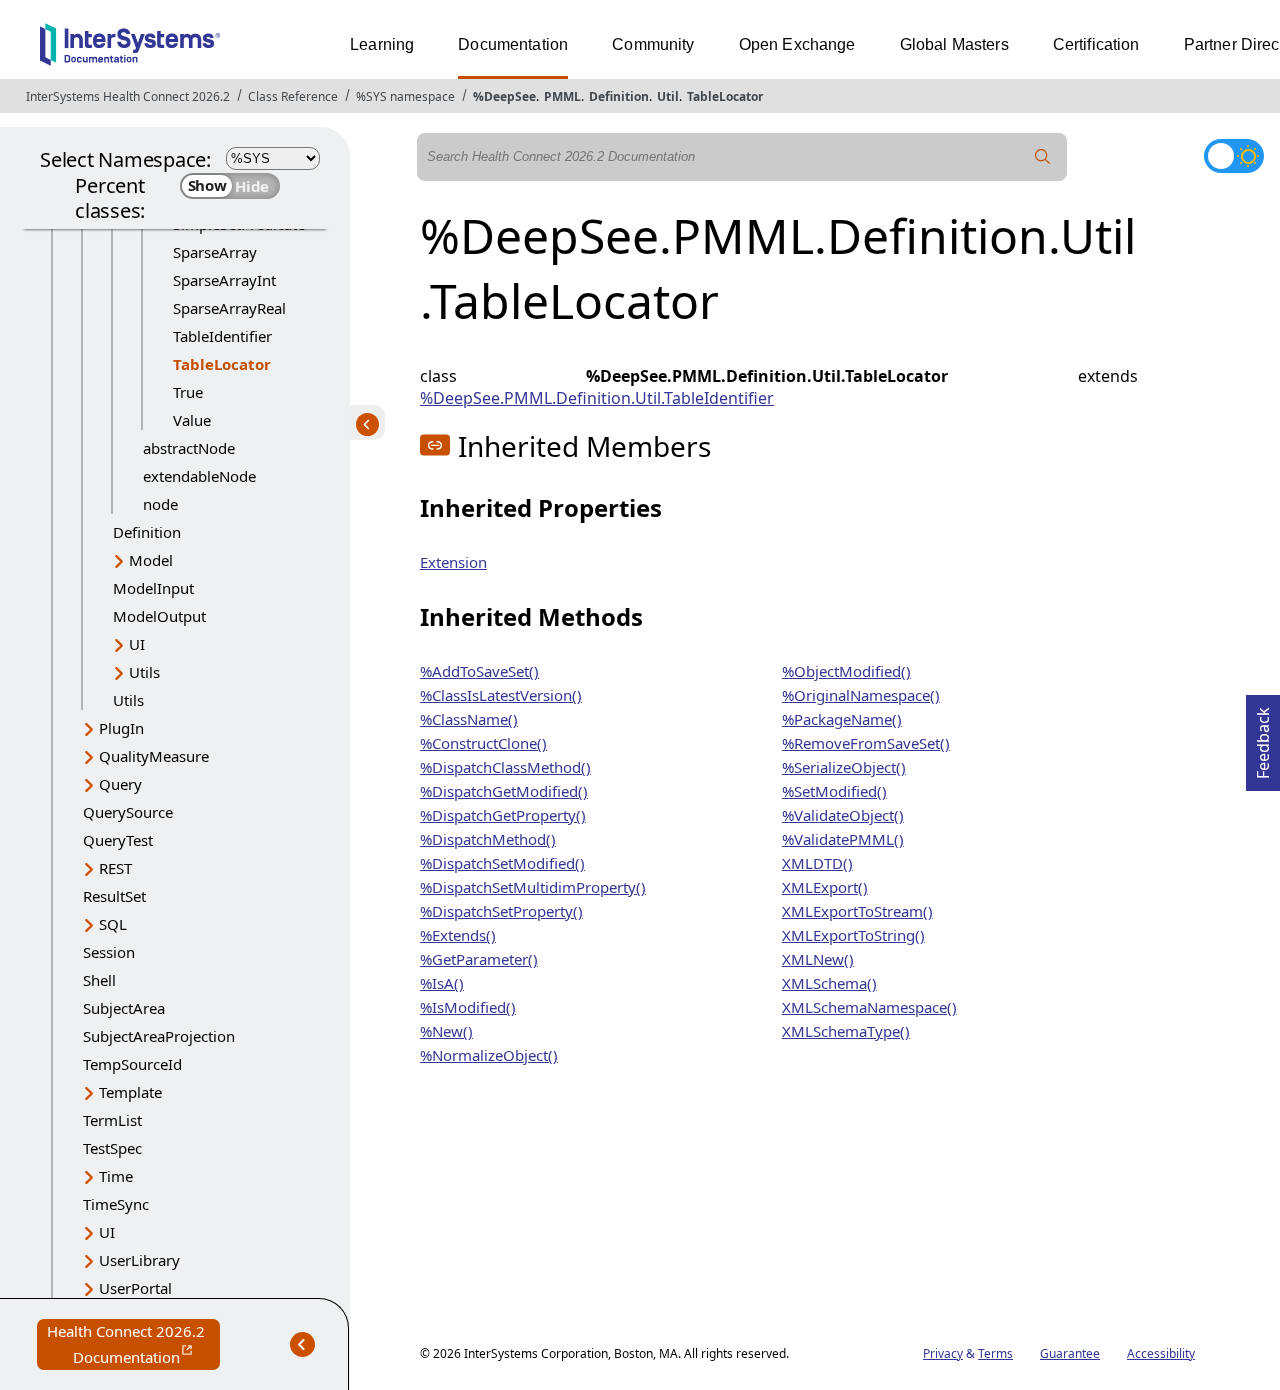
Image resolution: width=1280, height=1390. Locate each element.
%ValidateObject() (843, 815)
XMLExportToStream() (857, 911)
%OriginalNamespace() (861, 695)
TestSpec (112, 1148)
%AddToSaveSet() (479, 671)
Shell (99, 980)
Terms (995, 1353)
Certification (1096, 44)
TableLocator (725, 96)
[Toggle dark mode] (1234, 156)
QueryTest (118, 840)
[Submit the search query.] (1043, 157)
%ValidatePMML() (843, 839)
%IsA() (442, 983)
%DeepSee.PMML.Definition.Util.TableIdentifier (597, 398)
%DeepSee (504, 96)
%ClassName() (469, 719)
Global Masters (954, 44)
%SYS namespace (405, 96)
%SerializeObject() (844, 767)
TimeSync (116, 1204)
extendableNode (199, 476)
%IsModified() (468, 1007)
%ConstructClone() (483, 743)
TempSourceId (132, 1064)
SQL (113, 924)
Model (151, 560)
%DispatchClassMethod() (505, 767)
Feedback (1263, 737)
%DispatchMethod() (488, 839)
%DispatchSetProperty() (501, 911)
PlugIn (121, 728)
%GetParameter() (479, 959)
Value (192, 420)
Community (653, 44)
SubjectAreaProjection (159, 1036)
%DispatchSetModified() (502, 863)
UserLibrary (139, 1260)
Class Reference (293, 96)
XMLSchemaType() (846, 1031)
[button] (435, 445)
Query (120, 784)
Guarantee (1070, 1353)
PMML (562, 96)
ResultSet (114, 896)
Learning (382, 44)
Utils (144, 672)
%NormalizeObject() (489, 1055)
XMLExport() (825, 887)
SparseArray (215, 252)
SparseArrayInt (224, 280)
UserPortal (135, 1288)
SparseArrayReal (229, 308)
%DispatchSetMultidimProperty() (533, 887)
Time (116, 1176)
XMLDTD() (817, 863)
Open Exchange (797, 44)
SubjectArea (124, 1008)
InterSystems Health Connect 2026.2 (128, 96)
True (188, 392)
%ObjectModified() (846, 671)
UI (137, 644)
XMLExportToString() (853, 935)
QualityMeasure (154, 756)
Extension (453, 562)
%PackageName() (842, 719)
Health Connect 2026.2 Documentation (133, 1345)
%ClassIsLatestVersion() (501, 695)
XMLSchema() (829, 983)
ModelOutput (159, 616)
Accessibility (1161, 1353)
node (160, 504)
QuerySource (128, 812)
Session (109, 952)
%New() (446, 1031)
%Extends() (458, 935)
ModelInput (153, 588)
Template (130, 1092)
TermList (112, 1120)
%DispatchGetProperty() (503, 815)
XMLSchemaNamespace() (869, 1007)
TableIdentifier (222, 336)
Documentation (513, 44)
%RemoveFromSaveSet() (866, 743)
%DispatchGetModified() (504, 791)
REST (115, 868)
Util (668, 96)
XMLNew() (818, 959)
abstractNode (189, 448)
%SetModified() (834, 791)
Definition (619, 96)
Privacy (943, 1353)
